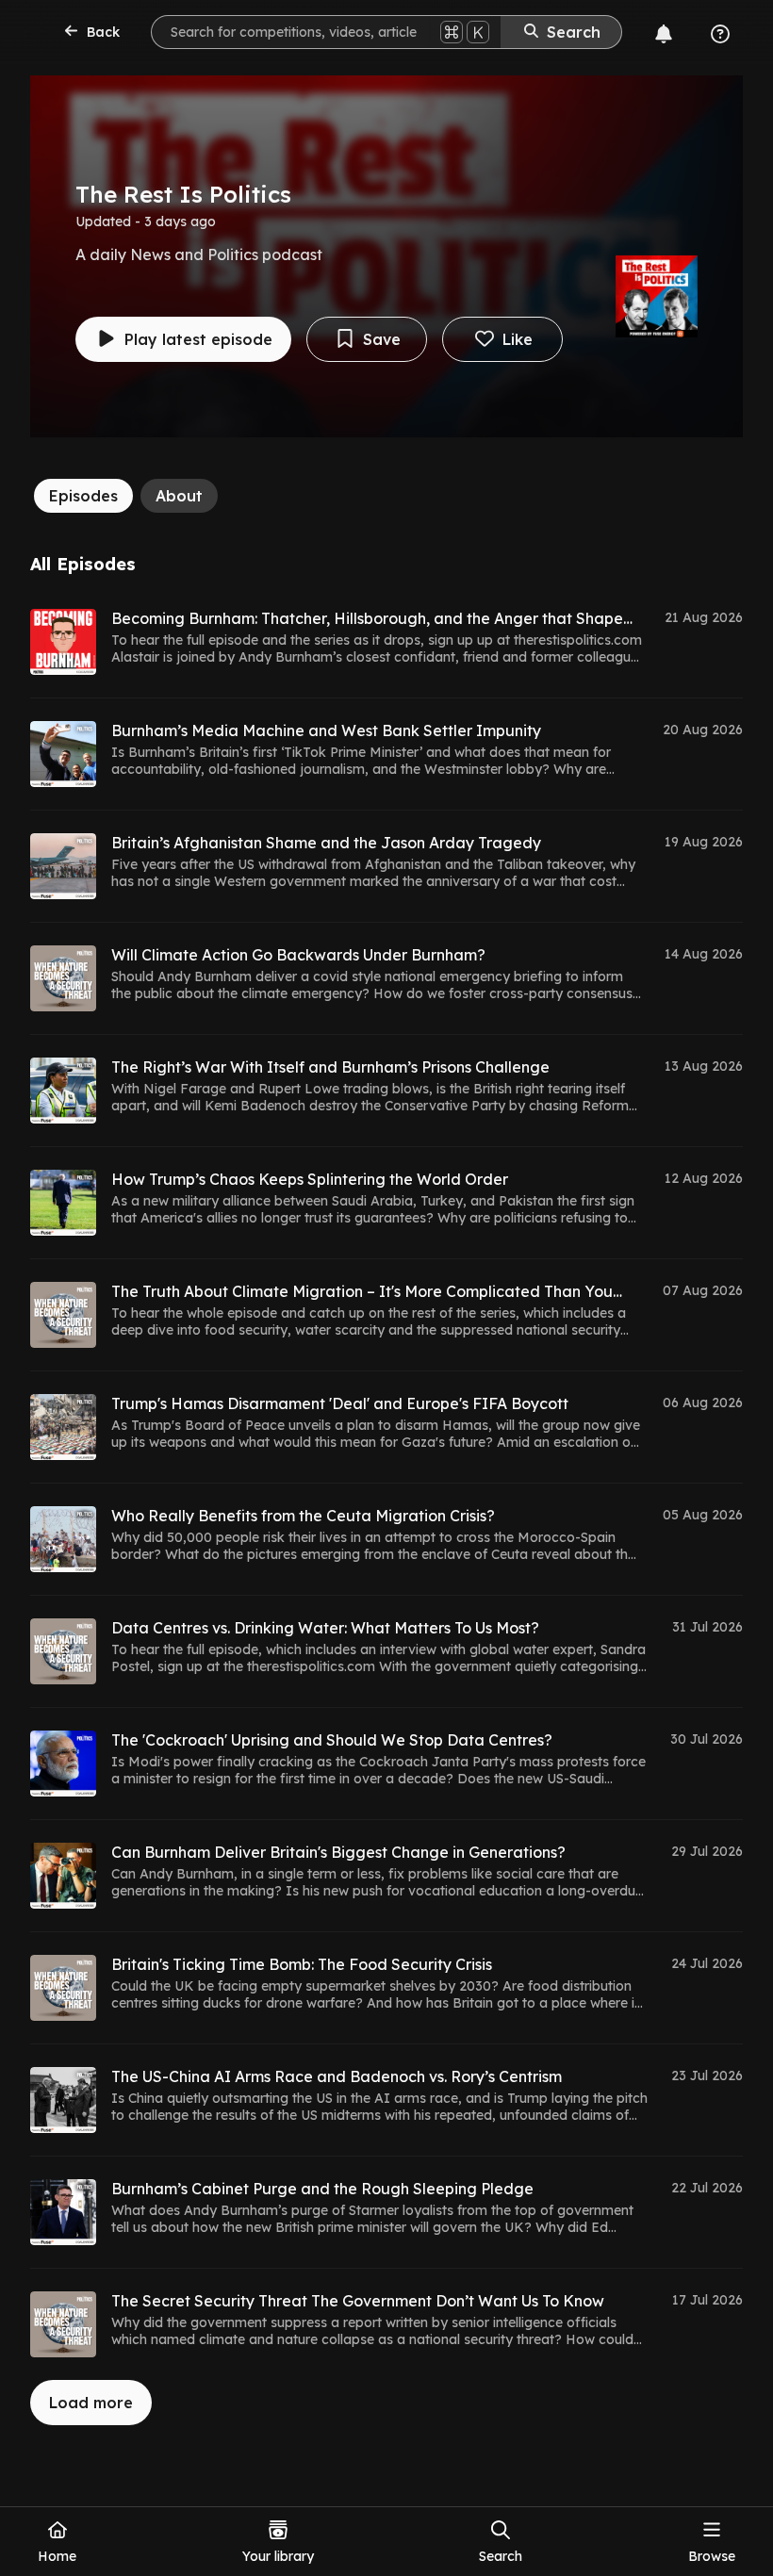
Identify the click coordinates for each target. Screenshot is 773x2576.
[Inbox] (664, 34)
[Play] (63, 642)
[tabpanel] (386, 1490)
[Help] (720, 34)
